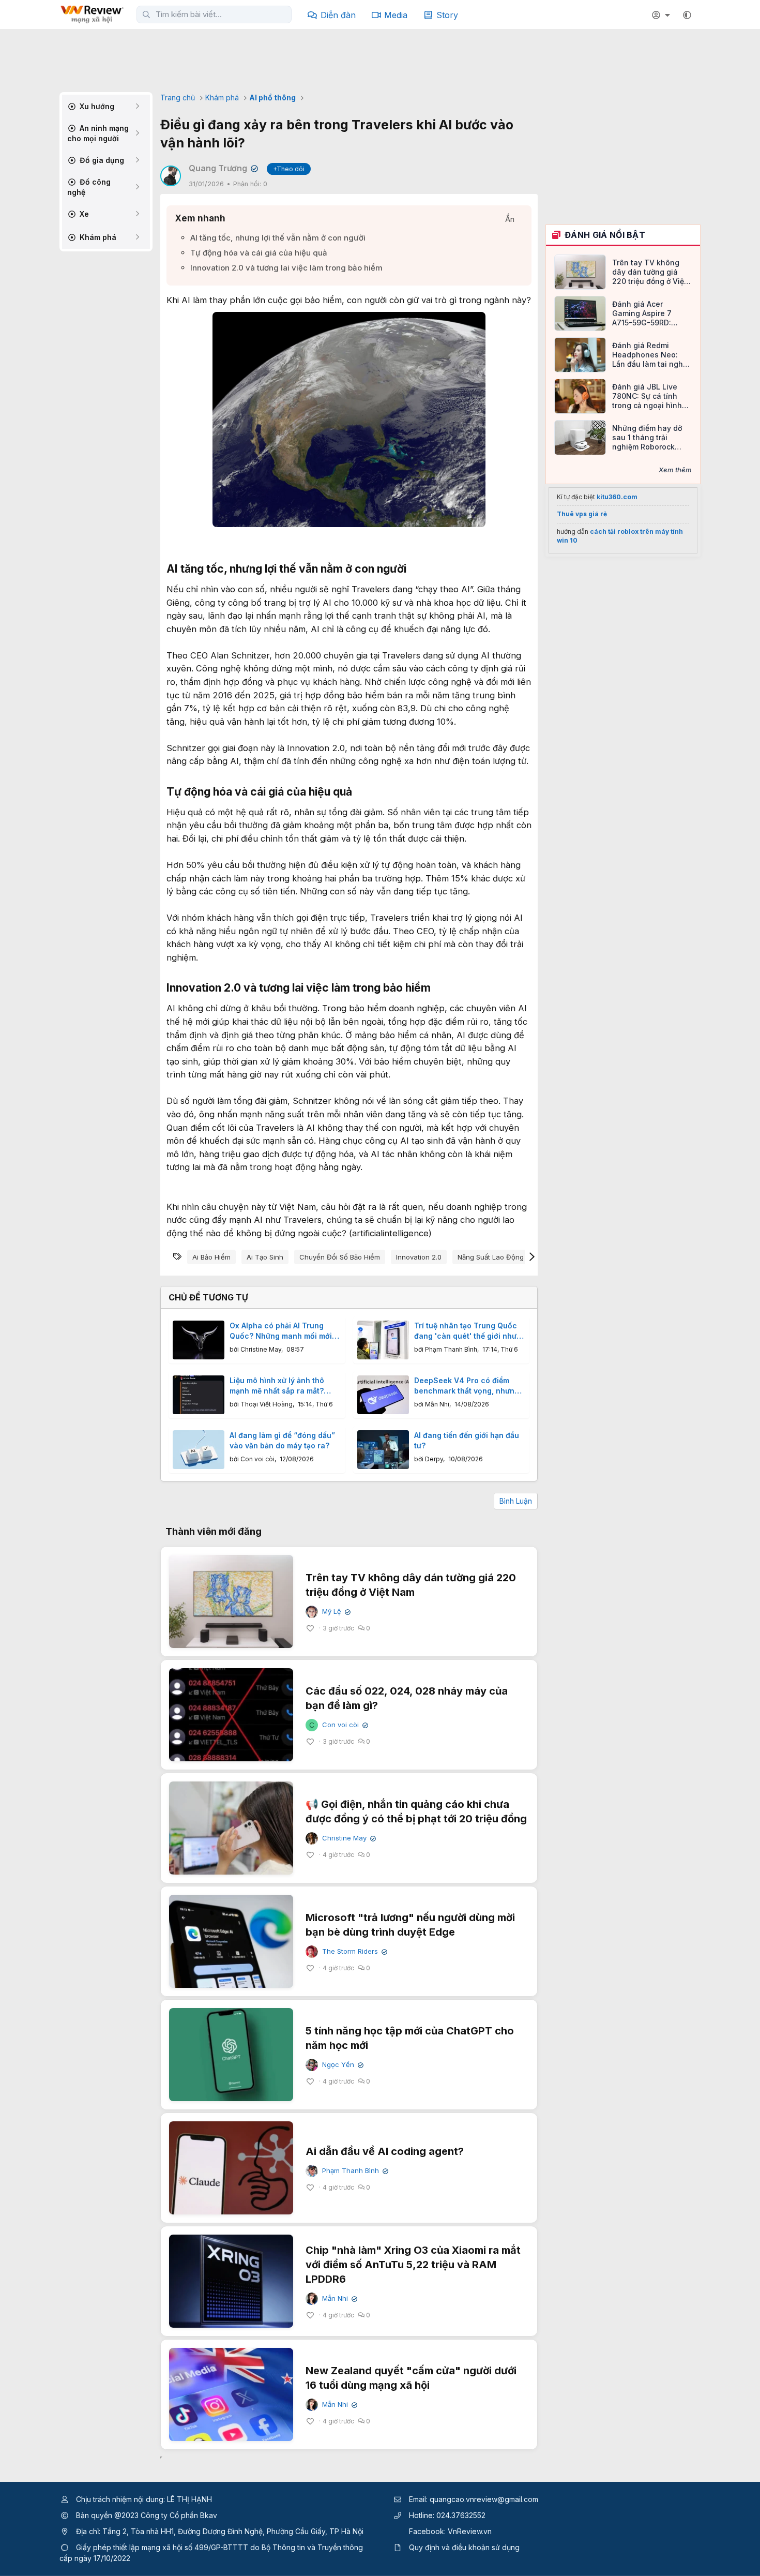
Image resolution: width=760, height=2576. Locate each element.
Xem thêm (675, 470)
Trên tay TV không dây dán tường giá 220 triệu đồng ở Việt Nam (649, 272)
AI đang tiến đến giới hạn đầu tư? (467, 1440)
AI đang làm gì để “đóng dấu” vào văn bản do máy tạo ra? (282, 1440)
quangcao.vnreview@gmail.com (484, 2499)
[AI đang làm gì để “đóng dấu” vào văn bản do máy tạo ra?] (199, 1450)
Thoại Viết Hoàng (267, 1404)
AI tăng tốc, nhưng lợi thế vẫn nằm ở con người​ (278, 238)
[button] (687, 15)
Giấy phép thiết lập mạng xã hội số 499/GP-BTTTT (162, 2547)
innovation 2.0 (419, 1257)
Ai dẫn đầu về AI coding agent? (385, 2151)
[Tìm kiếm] (146, 14)
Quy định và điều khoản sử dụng (464, 2547)
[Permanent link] (412, 570)
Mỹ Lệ (335, 1612)
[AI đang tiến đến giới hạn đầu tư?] (383, 1450)
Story (447, 15)
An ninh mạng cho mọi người (98, 133)
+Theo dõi (289, 169)
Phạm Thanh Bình (451, 1349)
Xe (83, 214)
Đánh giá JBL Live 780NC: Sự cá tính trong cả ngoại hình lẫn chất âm (647, 396)
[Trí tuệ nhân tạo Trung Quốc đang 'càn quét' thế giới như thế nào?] (383, 1340)
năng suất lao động (491, 1257)
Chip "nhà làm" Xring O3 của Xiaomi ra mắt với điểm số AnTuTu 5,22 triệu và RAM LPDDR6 (413, 2265)
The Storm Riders (354, 1951)
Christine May (261, 1349)
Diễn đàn (338, 15)
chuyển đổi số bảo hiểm (340, 1257)
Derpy (434, 1459)
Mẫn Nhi (437, 1404)
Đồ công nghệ (89, 187)
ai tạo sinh (265, 1257)
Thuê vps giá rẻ (582, 514)
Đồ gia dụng (101, 160)
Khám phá (97, 237)
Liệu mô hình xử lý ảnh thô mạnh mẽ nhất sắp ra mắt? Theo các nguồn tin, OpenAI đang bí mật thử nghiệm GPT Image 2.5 (281, 1386)
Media (396, 15)
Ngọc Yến (342, 2065)
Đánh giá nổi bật (605, 235)
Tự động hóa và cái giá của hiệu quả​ (259, 253)
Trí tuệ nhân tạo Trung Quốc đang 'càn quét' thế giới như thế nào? (466, 1331)
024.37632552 (461, 2515)
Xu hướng (96, 106)
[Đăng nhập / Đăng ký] (662, 15)
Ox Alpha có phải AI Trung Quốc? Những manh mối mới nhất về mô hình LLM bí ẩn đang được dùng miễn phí (281, 1331)
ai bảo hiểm (211, 1257)
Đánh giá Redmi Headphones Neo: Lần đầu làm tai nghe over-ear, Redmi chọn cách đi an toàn (650, 355)
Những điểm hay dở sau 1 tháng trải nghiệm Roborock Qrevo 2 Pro (647, 438)
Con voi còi (257, 1459)
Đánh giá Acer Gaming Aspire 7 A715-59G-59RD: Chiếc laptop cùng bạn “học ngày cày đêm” (646, 314)
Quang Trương (222, 168)
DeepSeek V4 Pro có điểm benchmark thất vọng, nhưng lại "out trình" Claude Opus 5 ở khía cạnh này (467, 1386)
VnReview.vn (470, 2531)
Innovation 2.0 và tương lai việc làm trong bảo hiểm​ (286, 268)
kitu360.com (617, 497)
